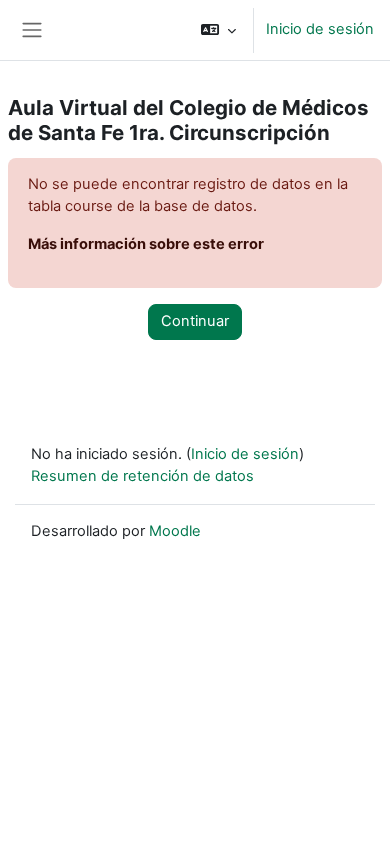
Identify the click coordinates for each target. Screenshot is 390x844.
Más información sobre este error (146, 244)
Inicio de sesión (320, 29)
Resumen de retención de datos (142, 476)
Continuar (195, 321)
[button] (218, 30)
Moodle (175, 531)
